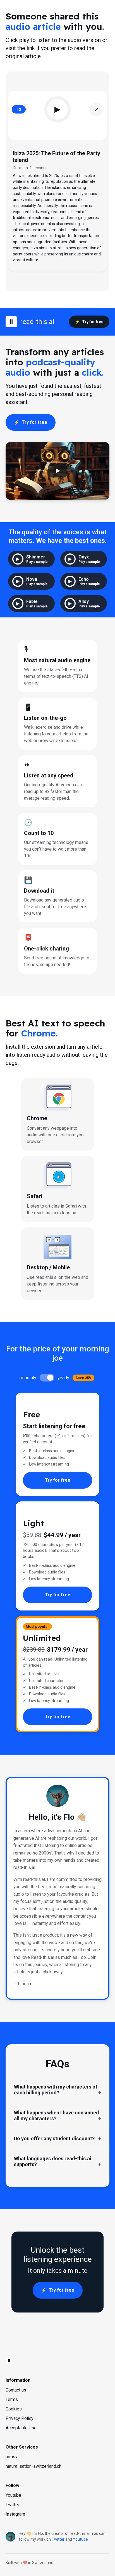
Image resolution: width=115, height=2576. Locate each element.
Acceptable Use (21, 2428)
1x (19, 109)
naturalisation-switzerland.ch (33, 2466)
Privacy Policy (20, 2418)
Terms (12, 2399)
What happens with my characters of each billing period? (56, 2090)
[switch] (47, 1378)
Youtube (13, 2495)
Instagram (15, 2514)
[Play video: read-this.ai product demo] (57, 471)
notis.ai (13, 2457)
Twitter (12, 2505)
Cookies (14, 2409)
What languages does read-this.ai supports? (53, 2161)
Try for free (93, 322)
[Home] (57, 2360)
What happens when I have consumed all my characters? (57, 2116)
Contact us (16, 2390)
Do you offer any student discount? (54, 2138)
